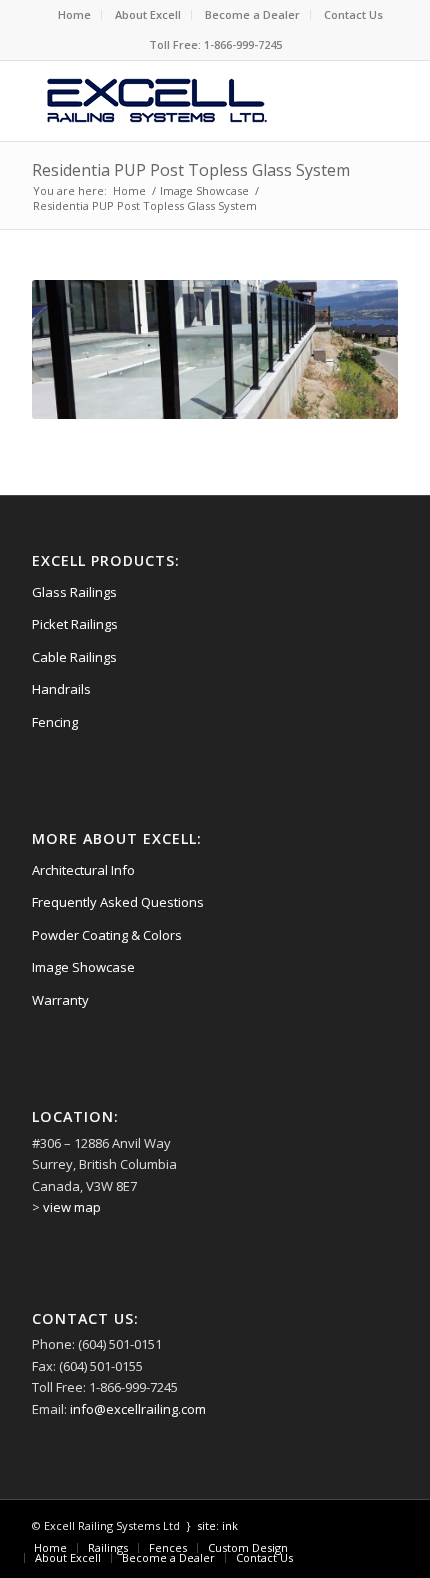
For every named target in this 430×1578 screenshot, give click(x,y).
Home (74, 14)
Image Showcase (83, 967)
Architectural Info (83, 870)
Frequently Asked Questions (118, 902)
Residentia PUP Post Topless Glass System (191, 170)
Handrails (61, 689)
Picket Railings (75, 624)
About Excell (148, 14)
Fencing (55, 722)
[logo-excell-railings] (178, 101)
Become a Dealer (252, 14)
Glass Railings (74, 592)
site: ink (217, 1525)
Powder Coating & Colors (107, 935)
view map (72, 1207)
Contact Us (353, 14)
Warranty (60, 1000)
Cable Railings (74, 657)
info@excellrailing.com (138, 1409)
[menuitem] (75, 15)
